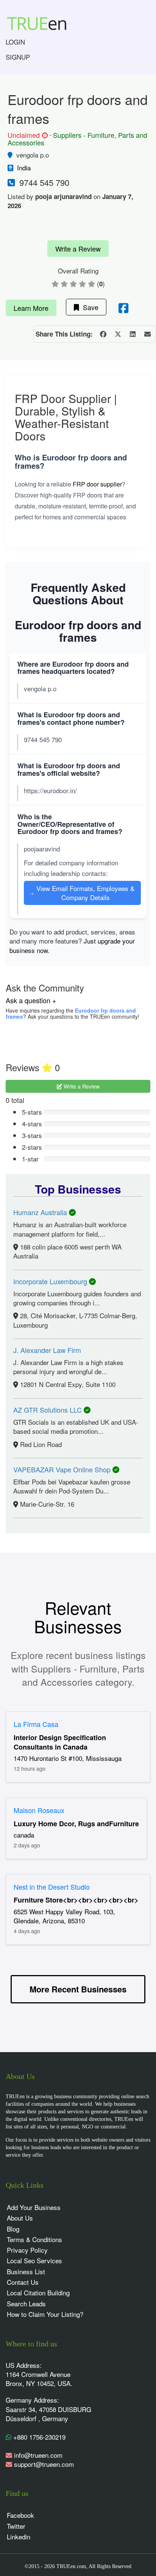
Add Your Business (34, 2207)
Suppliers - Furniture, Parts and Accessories (77, 139)
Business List (26, 2271)
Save (89, 307)
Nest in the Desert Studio (52, 1887)
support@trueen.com (44, 2464)
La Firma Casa (36, 1724)
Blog (13, 2229)
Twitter (16, 2526)
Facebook (20, 2515)
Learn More (31, 308)
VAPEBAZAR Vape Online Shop (63, 1469)
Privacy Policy (27, 2250)
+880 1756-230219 (38, 2437)
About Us (20, 2218)
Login (15, 42)
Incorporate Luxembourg (51, 1281)
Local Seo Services (34, 2260)
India (24, 168)
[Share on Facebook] (103, 334)
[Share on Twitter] (118, 334)
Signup (18, 57)
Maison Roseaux (39, 1810)
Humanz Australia (41, 1212)
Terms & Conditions (34, 2239)
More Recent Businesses (78, 1989)
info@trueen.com (38, 2455)
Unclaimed (27, 135)
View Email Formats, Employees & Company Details (82, 893)
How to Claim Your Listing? (45, 2314)
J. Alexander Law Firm (47, 1350)
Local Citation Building (38, 2293)
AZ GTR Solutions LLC (48, 1410)
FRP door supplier (97, 484)
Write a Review (78, 249)
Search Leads (26, 2303)
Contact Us (23, 2282)
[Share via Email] (147, 334)
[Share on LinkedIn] (133, 334)
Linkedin (19, 2537)
